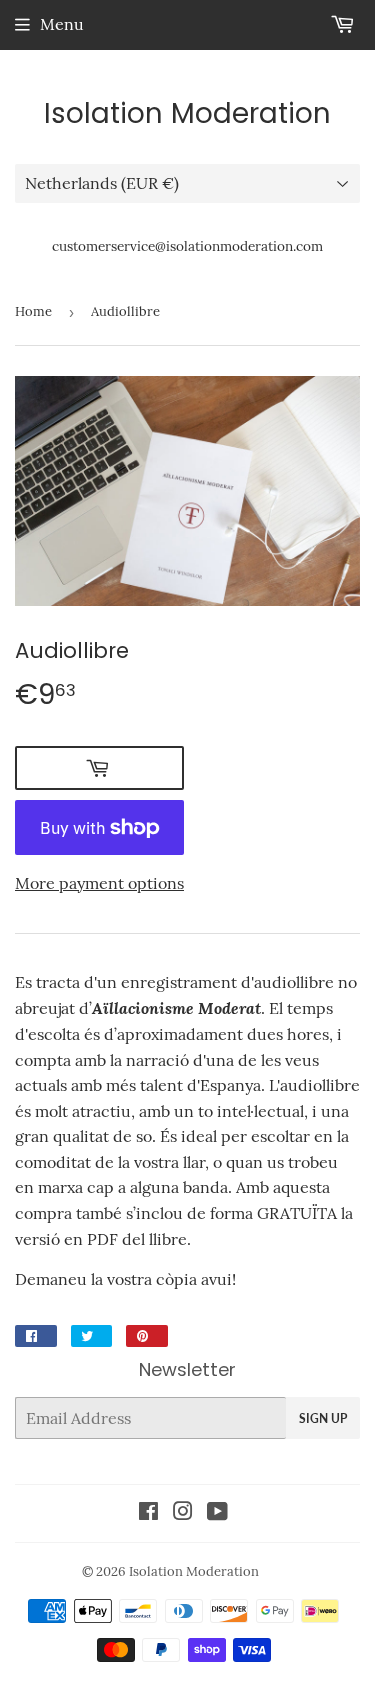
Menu (62, 24)
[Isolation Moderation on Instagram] (183, 1513)
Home (33, 311)
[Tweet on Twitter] (91, 1336)
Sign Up (323, 1418)
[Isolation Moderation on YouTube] (217, 1513)
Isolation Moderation (187, 114)
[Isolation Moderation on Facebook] (148, 1513)
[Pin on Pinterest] (147, 1336)
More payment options (99, 883)
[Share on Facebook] (36, 1336)
